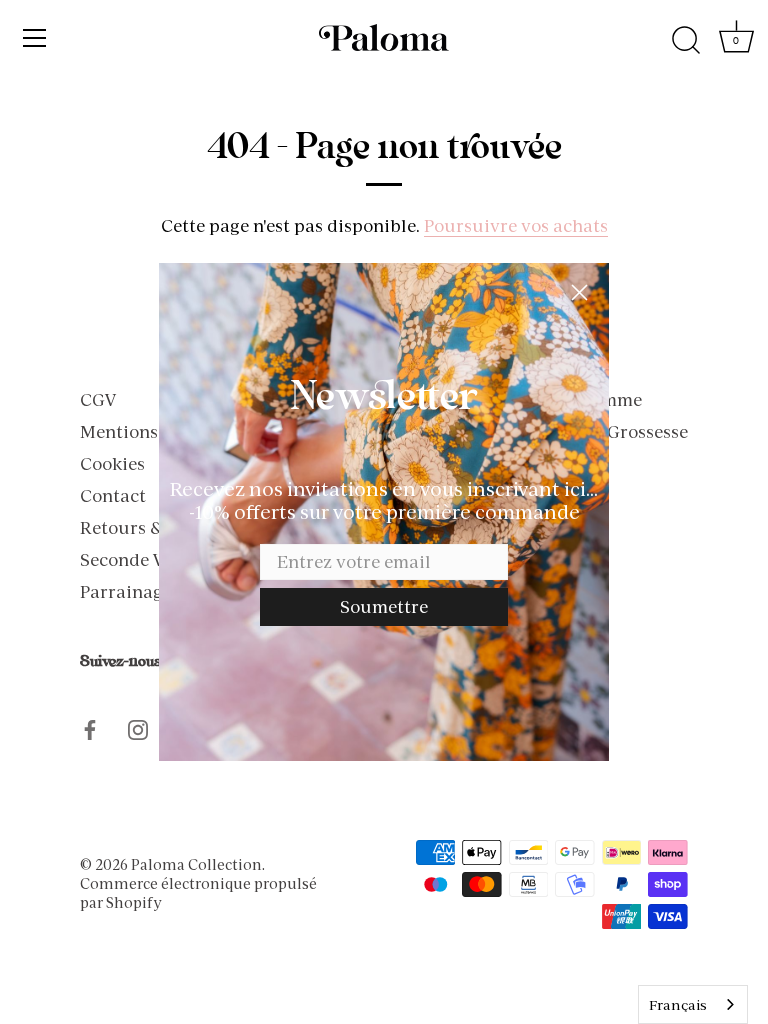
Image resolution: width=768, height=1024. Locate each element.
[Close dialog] (579, 292)
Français (678, 1005)
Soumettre (384, 607)
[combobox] (693, 1004)
